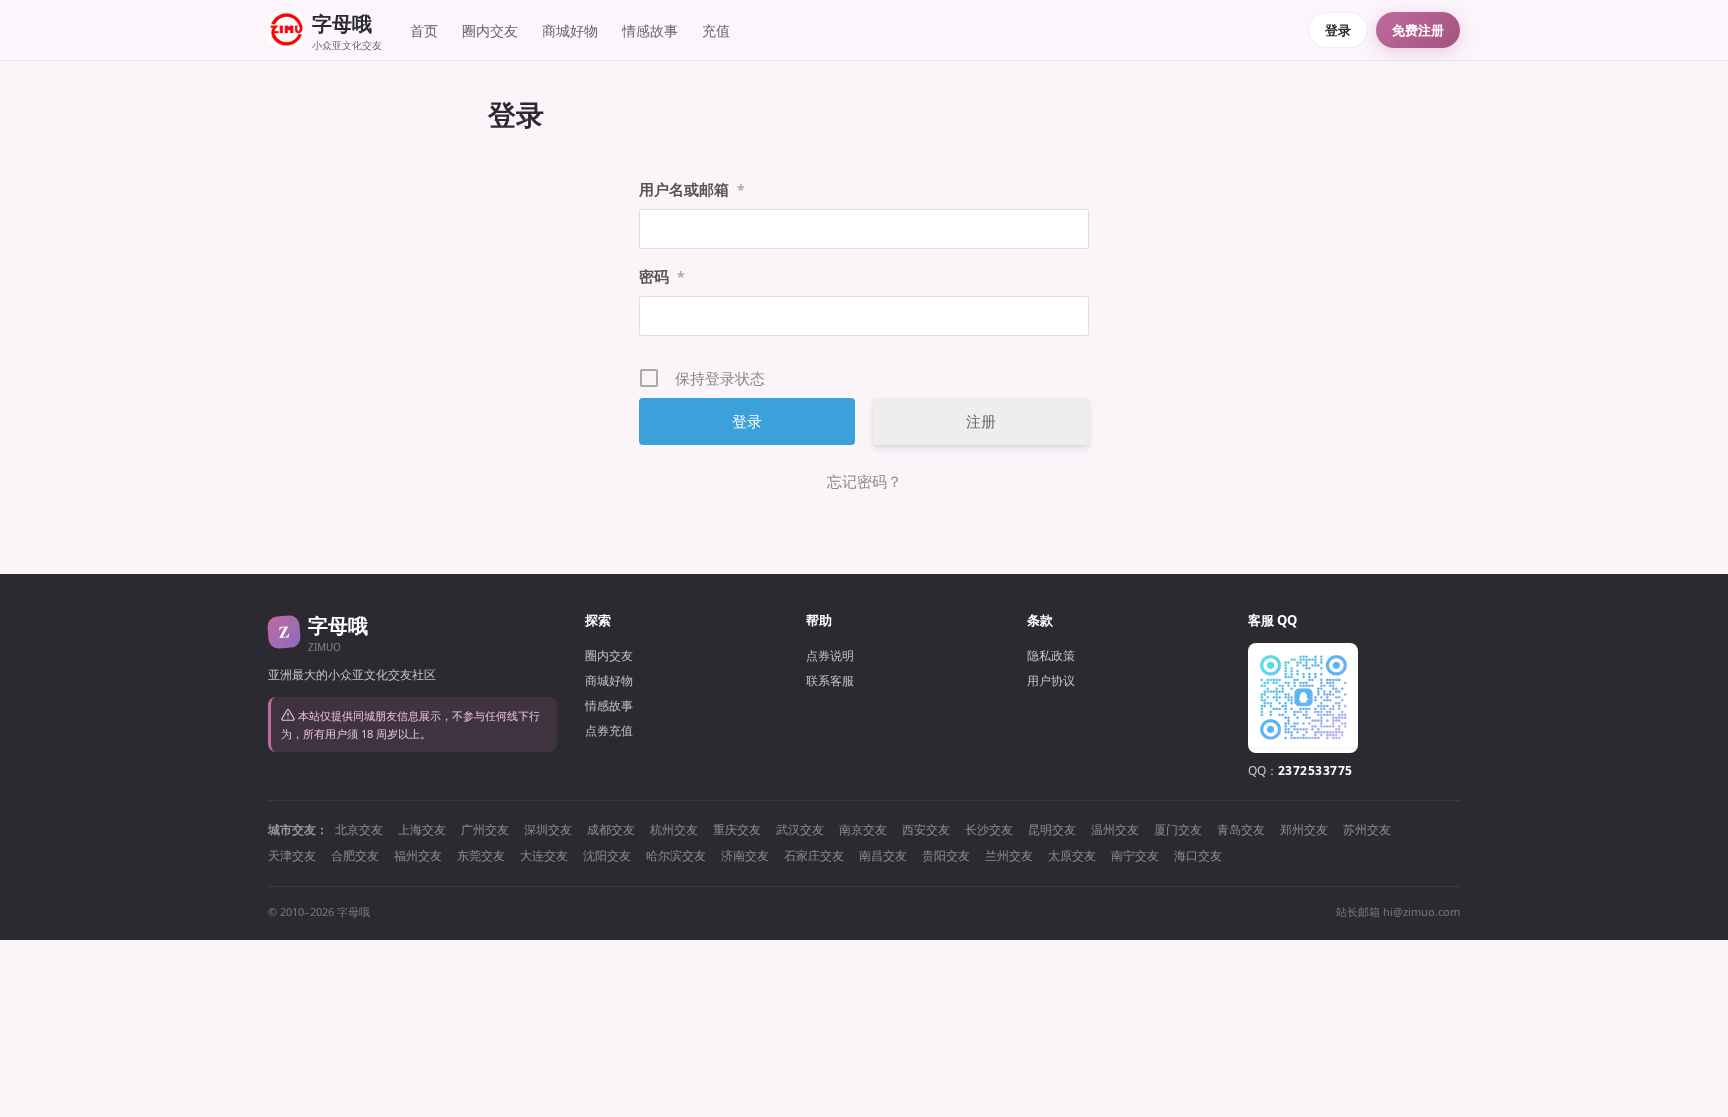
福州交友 (418, 855)
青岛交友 (1241, 829)
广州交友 (485, 829)
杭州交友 (674, 829)
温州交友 (1115, 829)
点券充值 (609, 730)
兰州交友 (1009, 855)
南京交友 (863, 829)
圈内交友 (490, 30)
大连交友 (544, 855)
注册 (981, 421)
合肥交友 (355, 855)
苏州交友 (1367, 829)
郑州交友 (1304, 829)
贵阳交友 (946, 855)
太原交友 (1072, 855)
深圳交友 (548, 829)
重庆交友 (737, 829)
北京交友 (359, 829)
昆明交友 (1052, 829)
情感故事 (650, 30)
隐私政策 (1051, 655)
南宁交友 (1135, 855)
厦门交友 (1178, 829)
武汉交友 (800, 829)
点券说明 (830, 655)
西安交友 (926, 829)
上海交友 (422, 829)
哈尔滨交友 (676, 855)
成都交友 (611, 829)
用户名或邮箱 (692, 189)
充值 (716, 30)
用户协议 (1051, 680)
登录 (1338, 30)
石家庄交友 (814, 855)
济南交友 (745, 855)
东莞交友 (481, 855)
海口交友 (1198, 855)
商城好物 (570, 30)
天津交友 (292, 855)
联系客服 (830, 680)
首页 (424, 30)
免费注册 (1418, 30)
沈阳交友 (607, 855)
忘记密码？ (864, 481)
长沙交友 (989, 829)
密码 (662, 276)
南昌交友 (883, 855)
